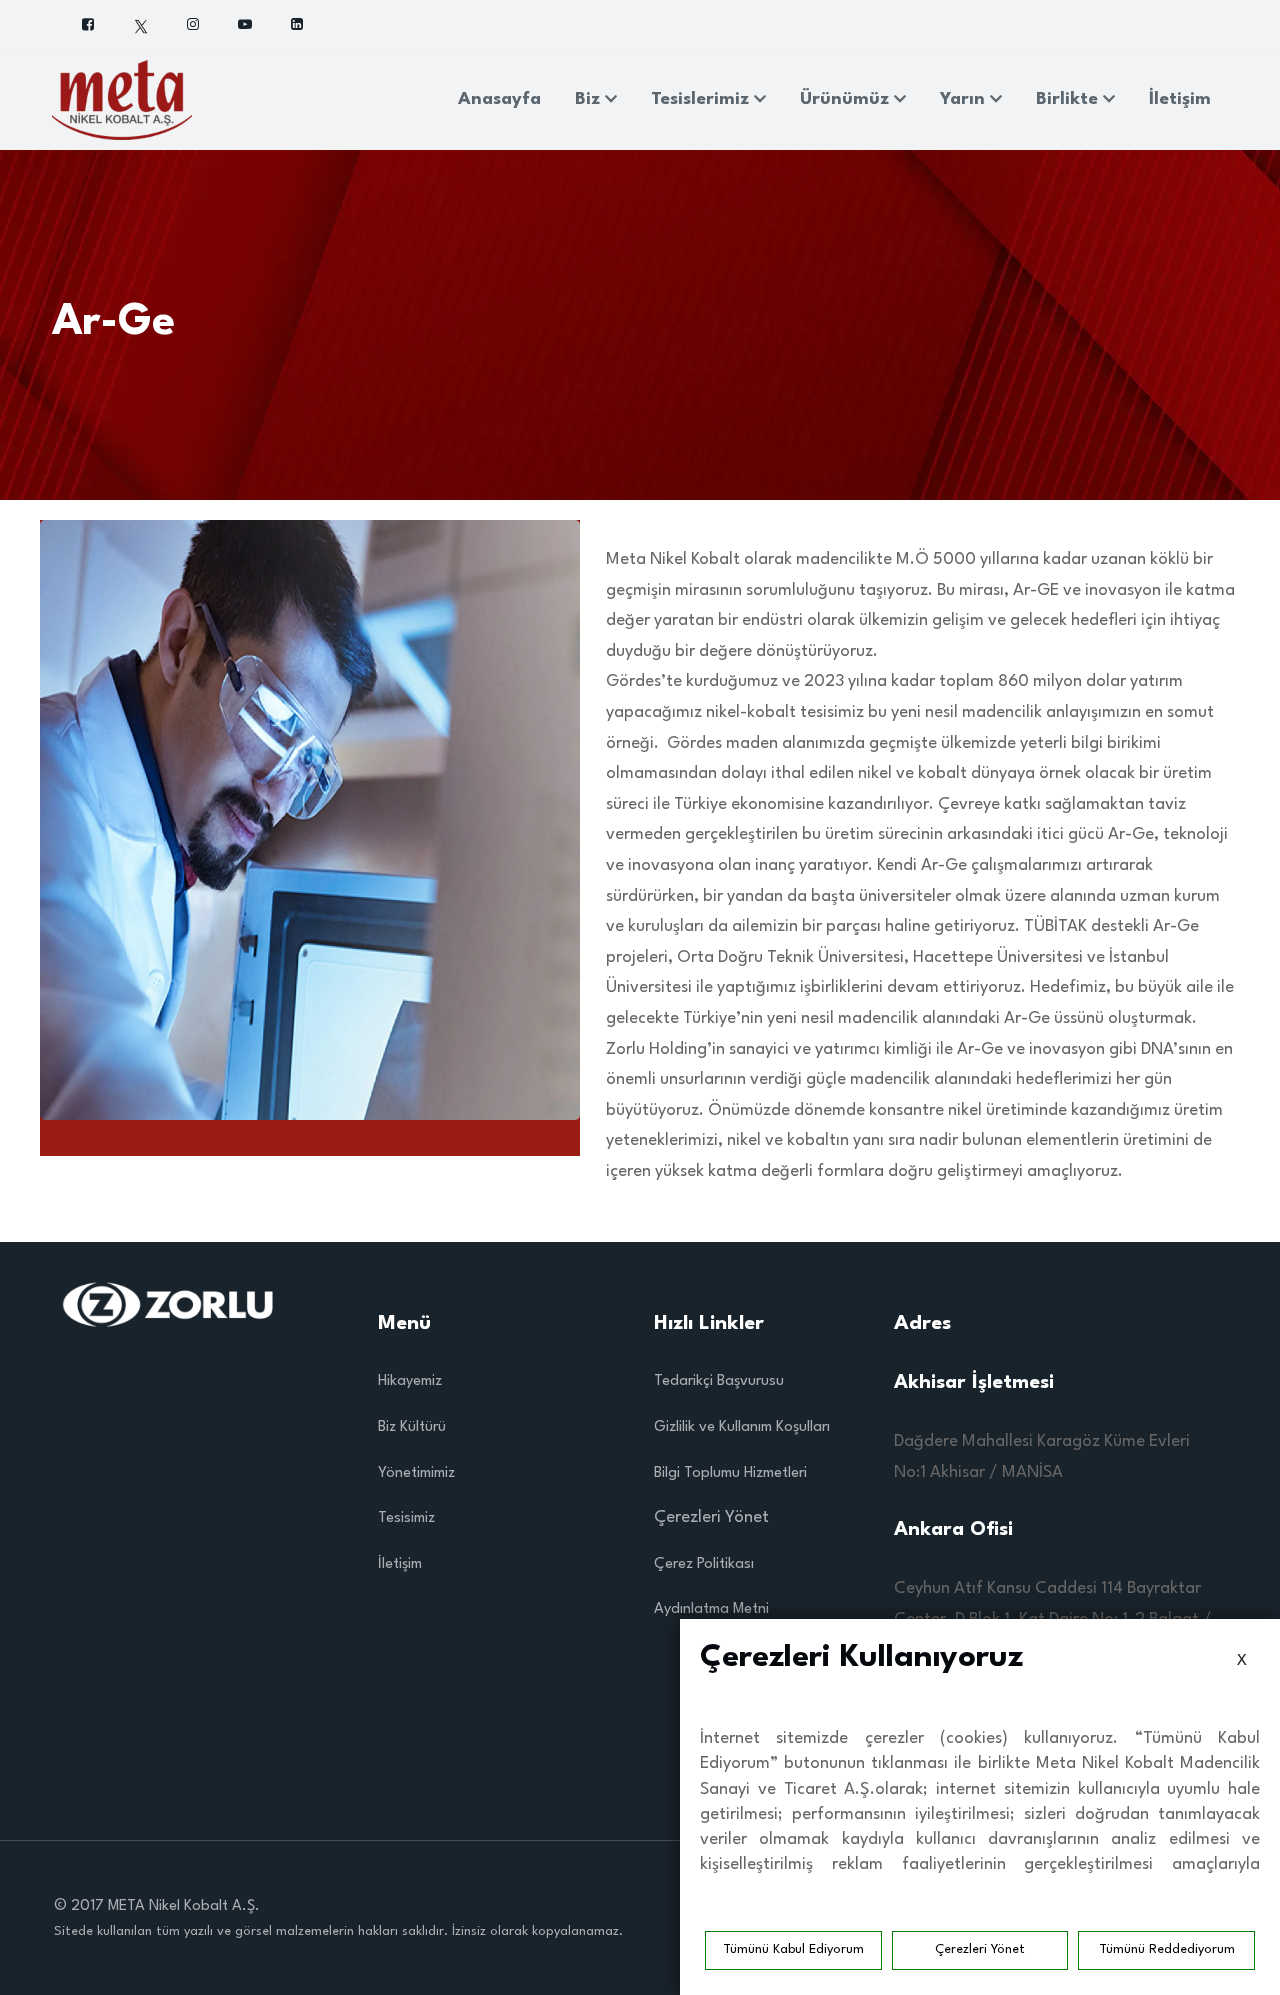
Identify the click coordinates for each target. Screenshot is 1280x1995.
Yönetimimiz (416, 1473)
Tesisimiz (406, 1518)
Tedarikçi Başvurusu (719, 1381)
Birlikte (1069, 99)
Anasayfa (499, 99)
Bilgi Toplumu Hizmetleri (730, 1473)
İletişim (1180, 99)
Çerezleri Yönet (980, 1949)
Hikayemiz (410, 1381)
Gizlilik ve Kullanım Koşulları (742, 1427)
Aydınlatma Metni (711, 1609)
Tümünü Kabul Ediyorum (793, 1949)
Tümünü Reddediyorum (1167, 1949)
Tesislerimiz (702, 99)
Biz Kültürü (412, 1427)
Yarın (965, 99)
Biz (590, 99)
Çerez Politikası (704, 1564)
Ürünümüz (847, 99)
